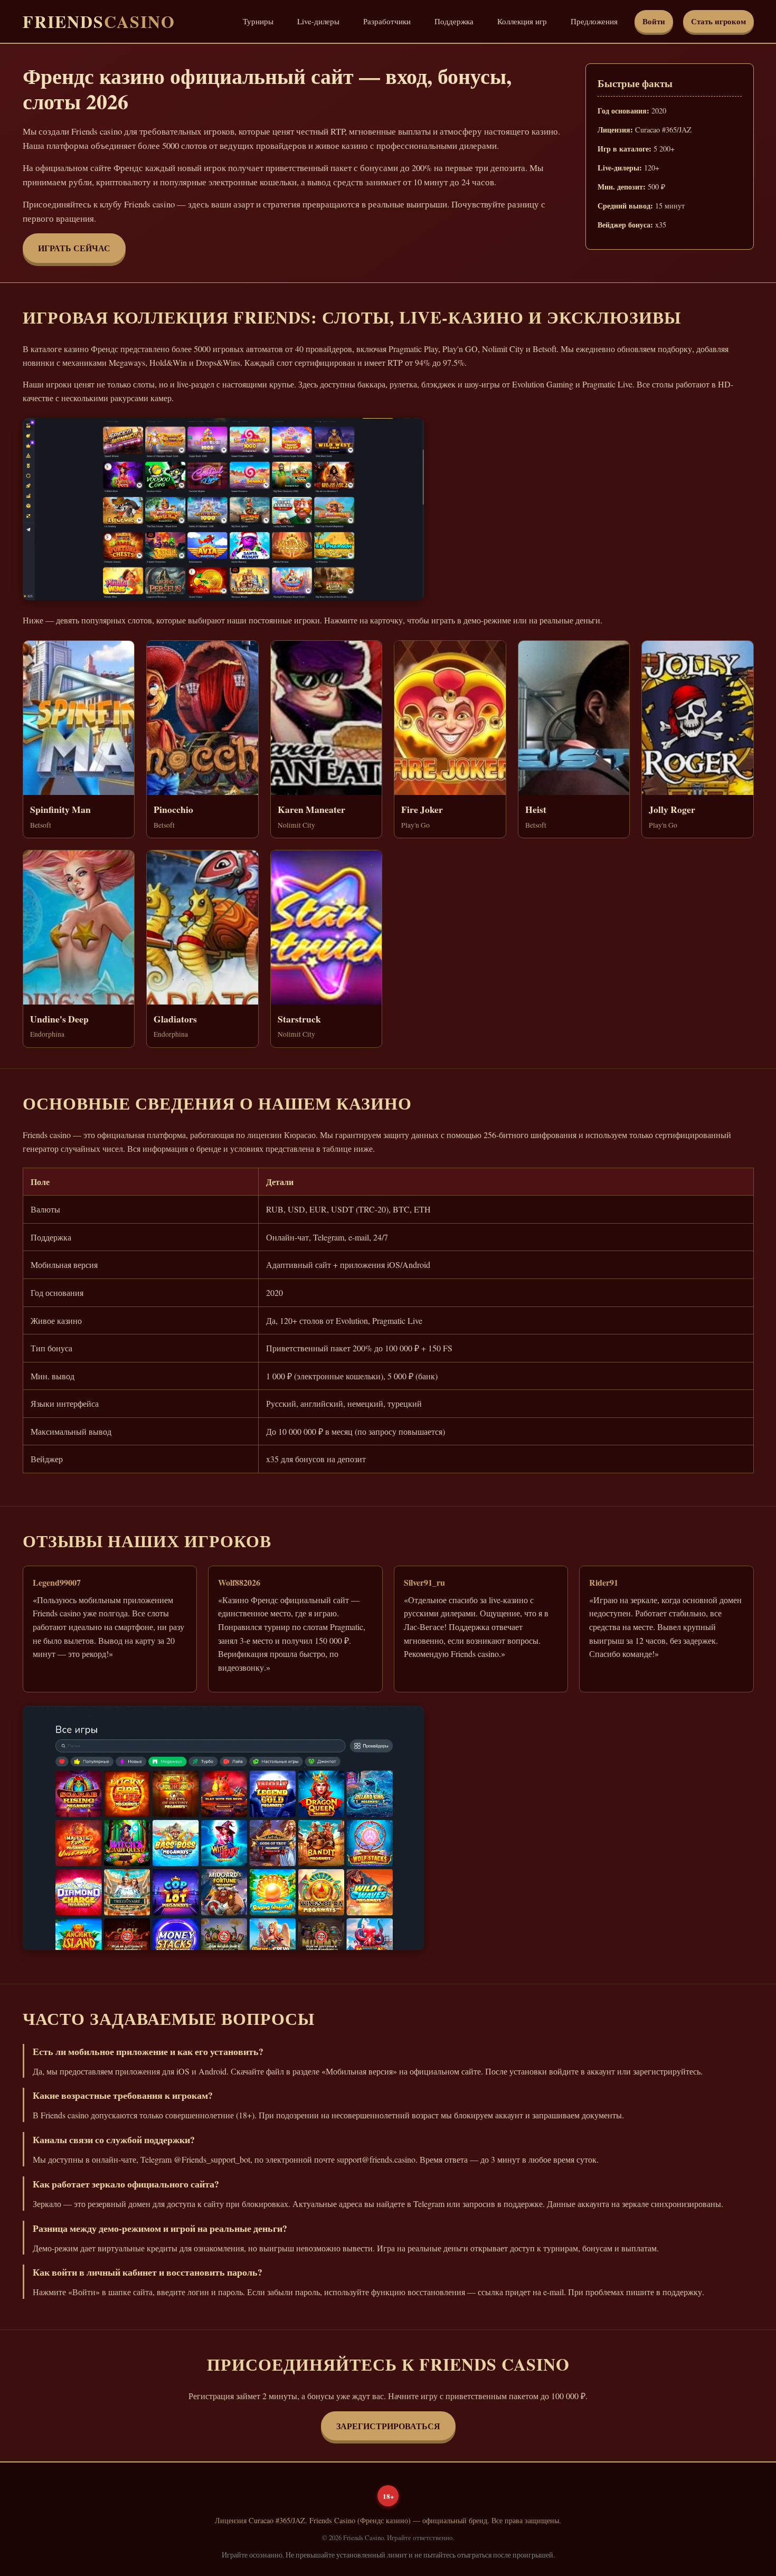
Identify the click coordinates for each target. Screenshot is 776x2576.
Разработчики (387, 21)
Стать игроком (718, 21)
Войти (654, 21)
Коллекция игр (522, 21)
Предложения (594, 21)
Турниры (258, 21)
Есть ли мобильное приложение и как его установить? (148, 2051)
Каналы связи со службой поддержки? (114, 2139)
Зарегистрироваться (388, 2426)
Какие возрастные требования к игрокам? (123, 2095)
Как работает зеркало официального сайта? (126, 2184)
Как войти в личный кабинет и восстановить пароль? (148, 2272)
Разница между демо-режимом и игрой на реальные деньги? (160, 2228)
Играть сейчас (74, 248)
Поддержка (454, 21)
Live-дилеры (318, 21)
